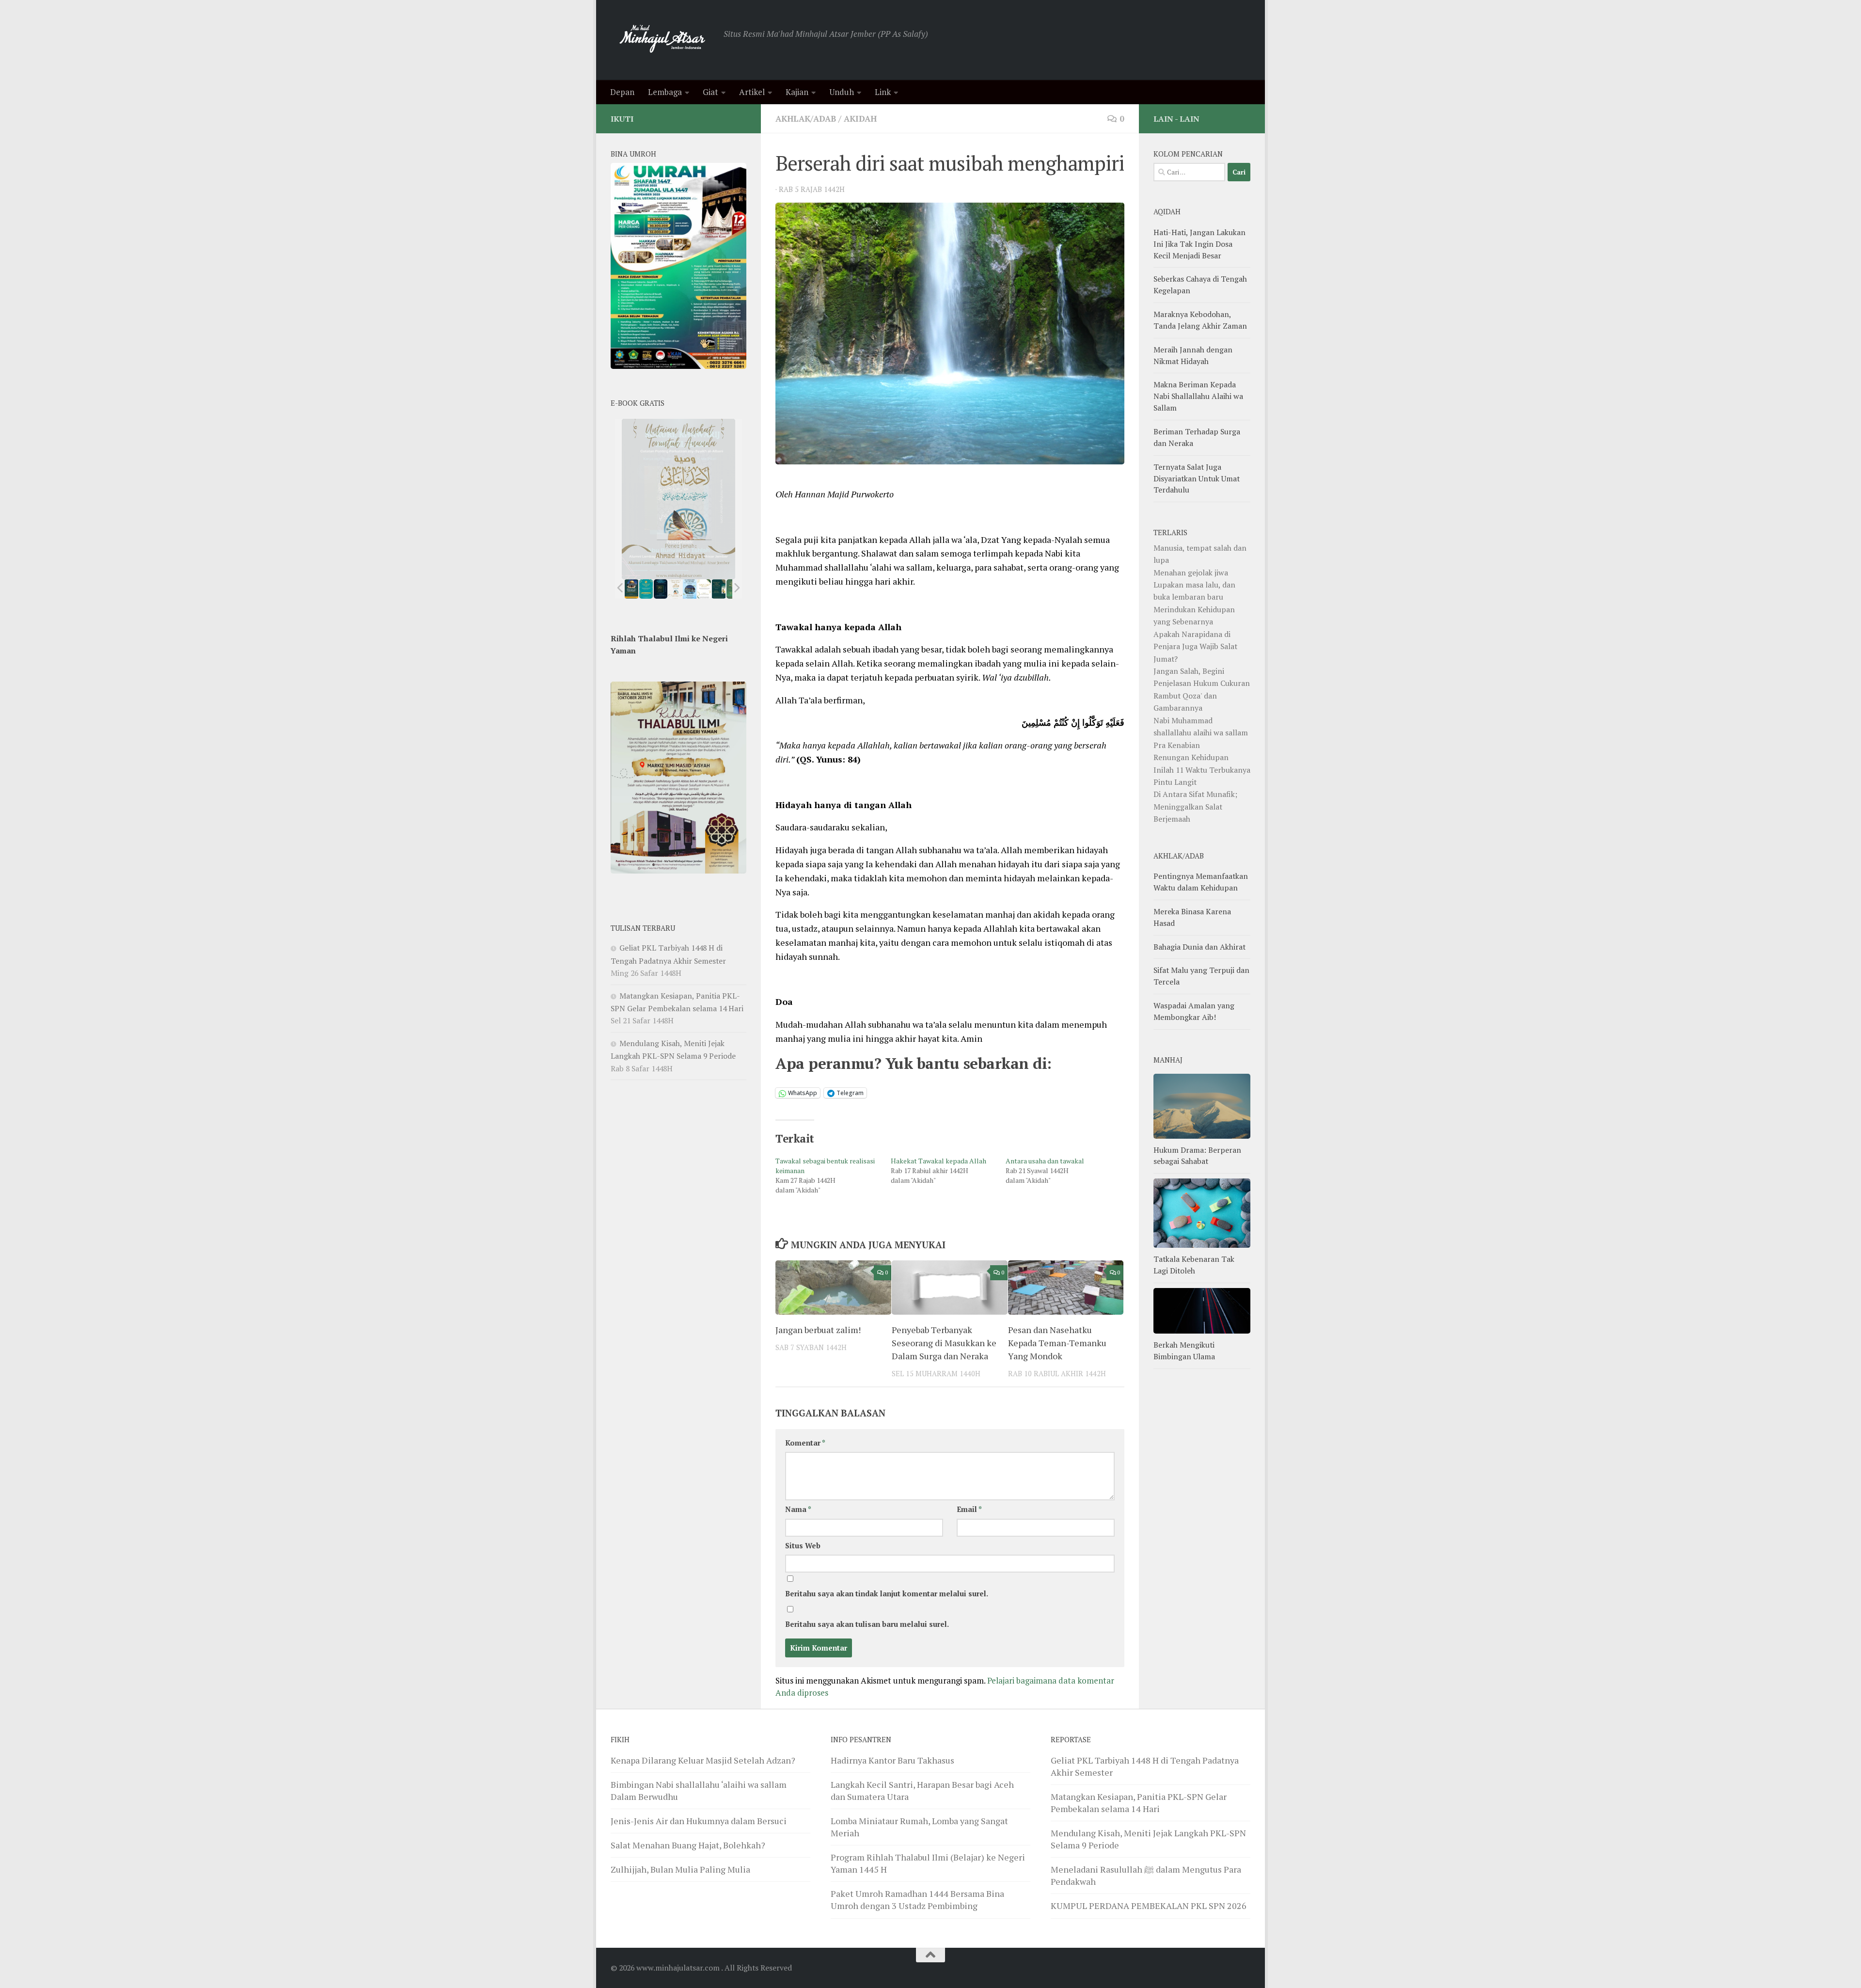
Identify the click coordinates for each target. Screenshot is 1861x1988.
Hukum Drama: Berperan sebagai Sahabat (1197, 1156)
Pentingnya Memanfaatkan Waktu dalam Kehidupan (1201, 882)
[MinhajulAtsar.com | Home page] (662, 40)
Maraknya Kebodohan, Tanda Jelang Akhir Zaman (1200, 320)
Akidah (860, 119)
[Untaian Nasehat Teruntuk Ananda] (675, 589)
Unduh (842, 92)
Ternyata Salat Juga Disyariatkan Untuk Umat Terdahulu (1197, 478)
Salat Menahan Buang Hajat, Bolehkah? (688, 1845)
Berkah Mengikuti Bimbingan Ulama (1184, 1351)
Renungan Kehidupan (1191, 757)
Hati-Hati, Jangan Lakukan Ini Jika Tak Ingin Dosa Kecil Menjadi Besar (1199, 244)
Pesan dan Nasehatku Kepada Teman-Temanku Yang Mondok (1057, 1342)
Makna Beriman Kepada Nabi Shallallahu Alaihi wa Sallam (1198, 396)
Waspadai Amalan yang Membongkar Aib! (1194, 1011)
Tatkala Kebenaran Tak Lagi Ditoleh (1194, 1265)
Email (969, 1509)
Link (883, 92)
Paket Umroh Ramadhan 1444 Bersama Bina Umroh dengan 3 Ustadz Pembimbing (917, 1900)
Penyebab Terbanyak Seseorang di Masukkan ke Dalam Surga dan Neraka (944, 1342)
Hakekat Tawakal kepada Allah (938, 1161)
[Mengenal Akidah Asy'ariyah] (719, 589)
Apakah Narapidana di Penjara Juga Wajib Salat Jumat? (1195, 646)
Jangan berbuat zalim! (818, 1329)
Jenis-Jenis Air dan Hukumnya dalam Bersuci (699, 1821)
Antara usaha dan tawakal (1045, 1161)
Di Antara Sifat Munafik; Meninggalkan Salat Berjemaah (1195, 806)
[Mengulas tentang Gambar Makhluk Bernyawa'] (704, 589)
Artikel (752, 92)
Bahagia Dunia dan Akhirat (1199, 947)
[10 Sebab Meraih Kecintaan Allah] (646, 589)
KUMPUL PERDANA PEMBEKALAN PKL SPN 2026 (1149, 1906)
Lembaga (665, 92)
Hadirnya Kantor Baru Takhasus (892, 1760)
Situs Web (803, 1546)
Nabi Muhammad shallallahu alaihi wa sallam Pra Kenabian (1201, 733)
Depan (622, 92)
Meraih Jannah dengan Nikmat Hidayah (1193, 355)
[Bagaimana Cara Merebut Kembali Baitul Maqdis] (632, 589)
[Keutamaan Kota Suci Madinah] (690, 589)
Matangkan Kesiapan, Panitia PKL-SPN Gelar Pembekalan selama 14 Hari (1139, 1803)
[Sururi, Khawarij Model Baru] (661, 589)
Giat (710, 92)
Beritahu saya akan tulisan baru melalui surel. (867, 1624)
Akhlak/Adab (806, 119)
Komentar (805, 1443)
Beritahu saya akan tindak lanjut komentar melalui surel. (887, 1594)
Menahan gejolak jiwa (1191, 573)
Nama (798, 1509)
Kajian (797, 92)
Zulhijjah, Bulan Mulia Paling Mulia (680, 1869)
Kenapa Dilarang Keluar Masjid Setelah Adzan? (703, 1760)
